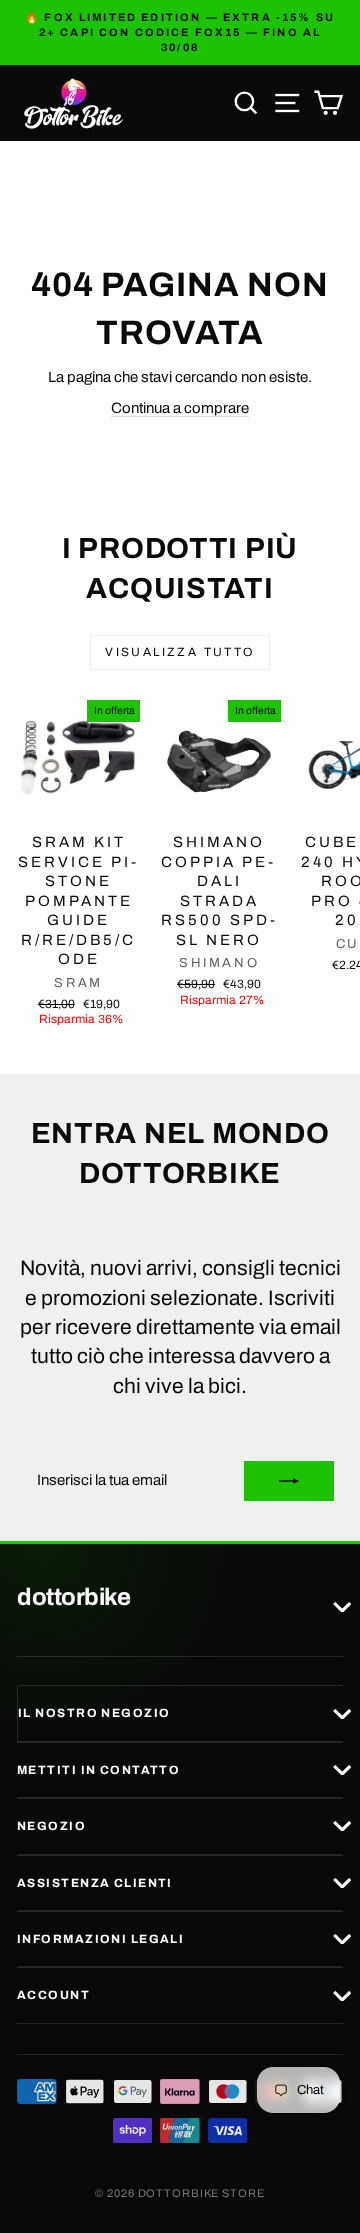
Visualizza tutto (179, 652)
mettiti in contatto (98, 1770)
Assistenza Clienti (95, 1883)
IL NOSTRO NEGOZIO (94, 1713)
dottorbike (73, 1598)
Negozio (51, 1826)
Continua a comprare (180, 408)
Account (53, 1995)
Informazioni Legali (100, 1939)
